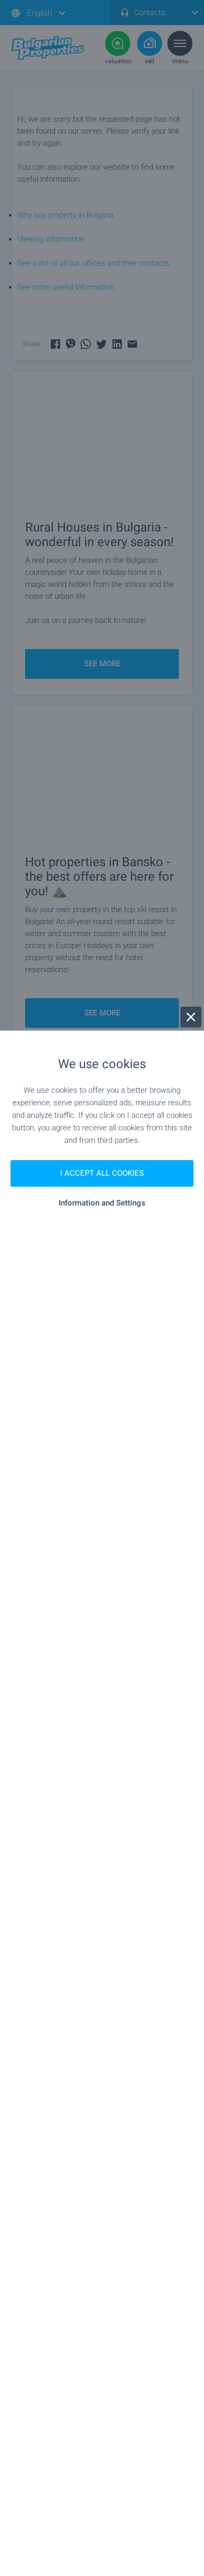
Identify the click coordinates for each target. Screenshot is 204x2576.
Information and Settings (102, 1203)
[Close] (191, 1017)
